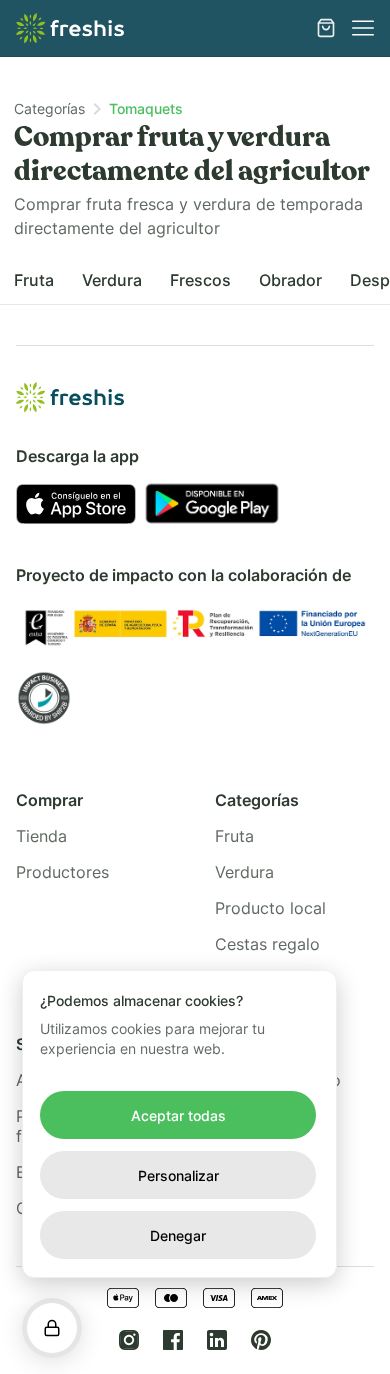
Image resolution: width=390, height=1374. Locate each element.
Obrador (290, 280)
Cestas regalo (267, 944)
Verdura (112, 280)
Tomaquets (146, 108)
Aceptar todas (178, 1115)
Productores (62, 872)
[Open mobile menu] (363, 28)
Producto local (270, 908)
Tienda (41, 836)
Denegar (178, 1235)
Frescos (200, 280)
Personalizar (178, 1175)
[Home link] (70, 28)
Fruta (34, 280)
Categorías (49, 108)
